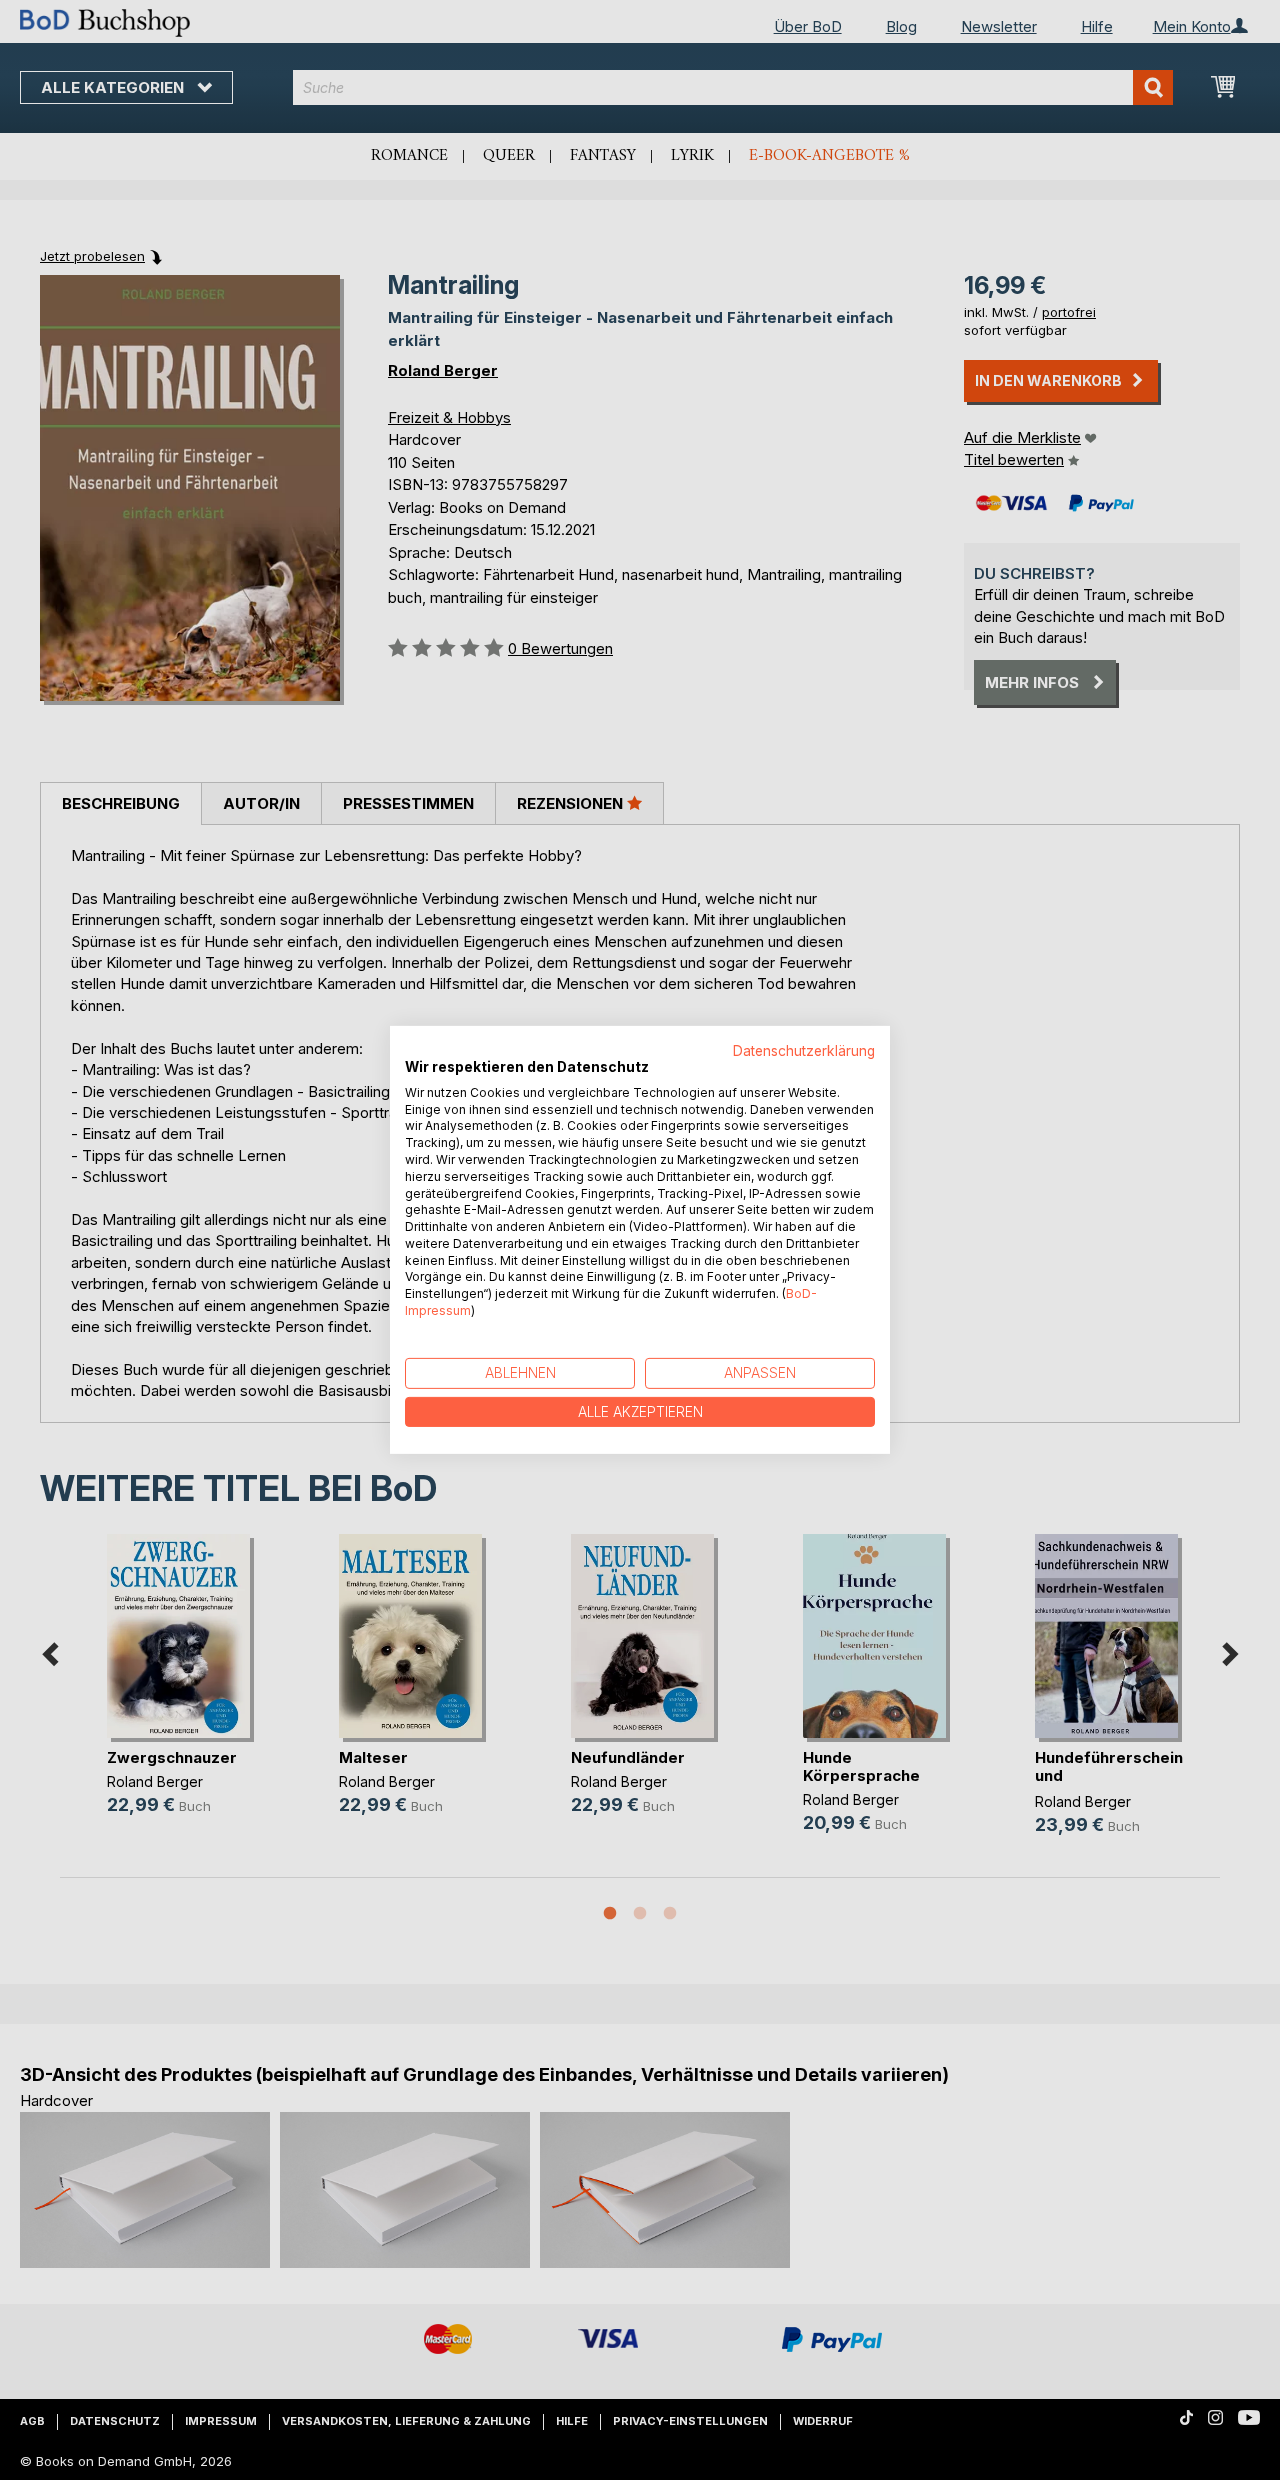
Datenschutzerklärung (804, 1051)
